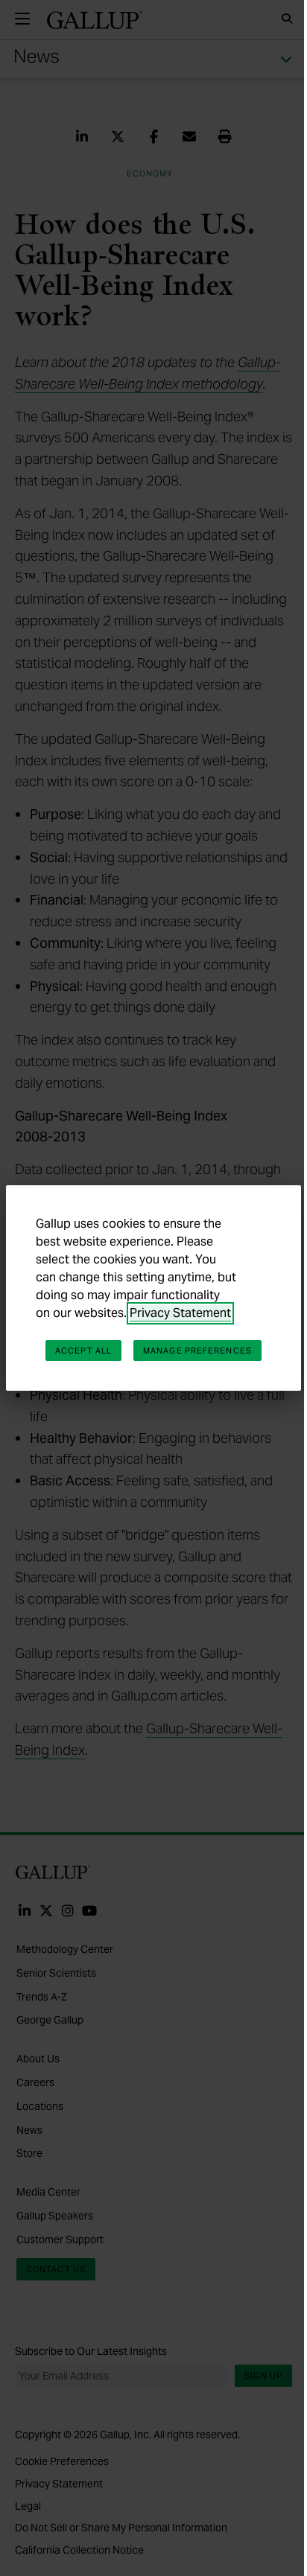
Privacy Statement (180, 1313)
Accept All (83, 1351)
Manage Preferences (197, 1351)
